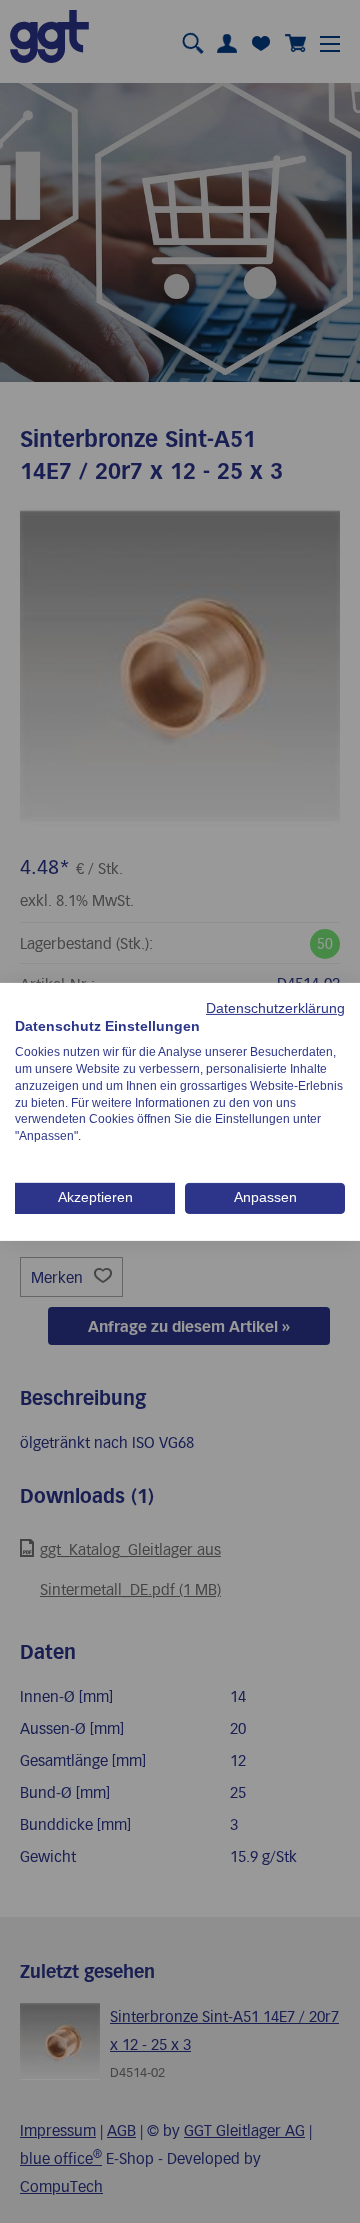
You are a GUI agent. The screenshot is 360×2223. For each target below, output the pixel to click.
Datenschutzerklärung (275, 1007)
